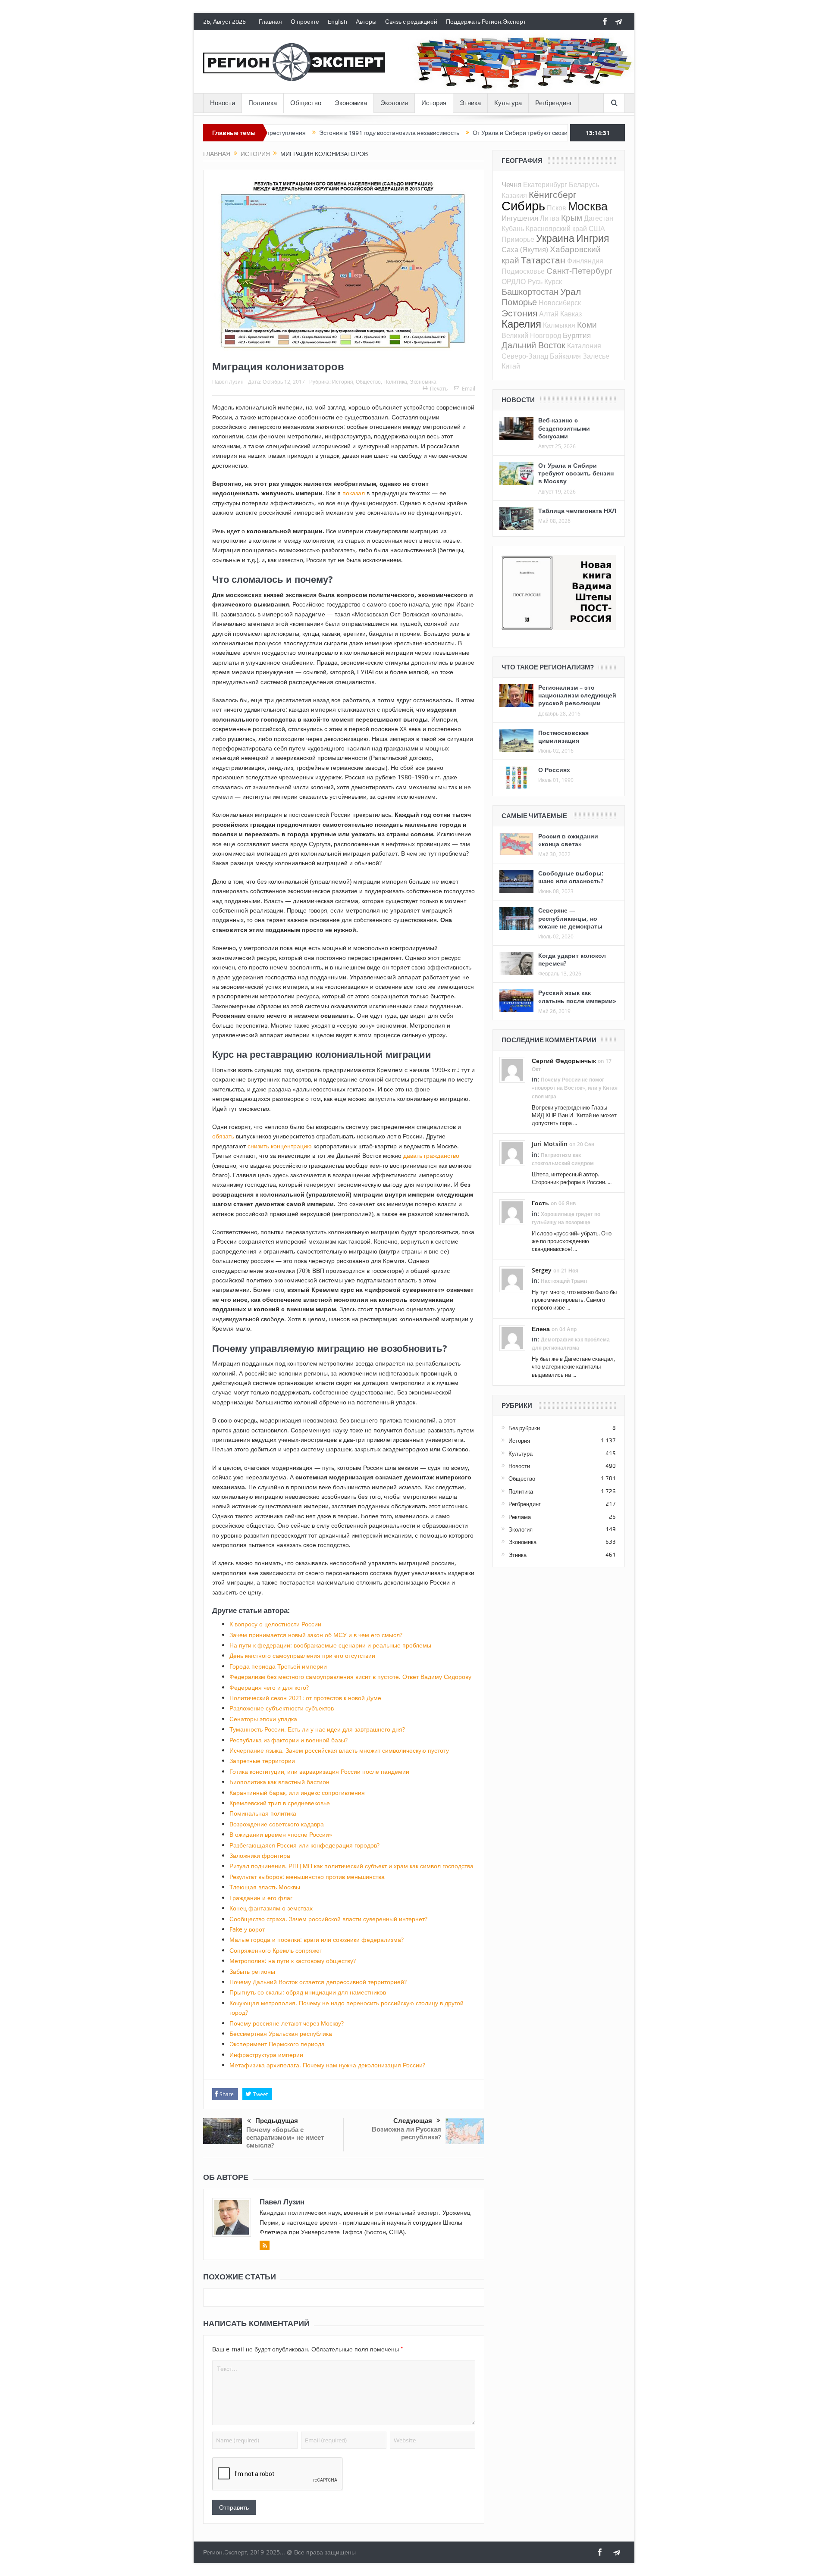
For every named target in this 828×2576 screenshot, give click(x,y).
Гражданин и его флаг (261, 1898)
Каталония (584, 346)
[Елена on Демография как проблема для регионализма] (512, 1337)
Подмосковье (523, 271)
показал (354, 493)
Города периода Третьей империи (278, 1666)
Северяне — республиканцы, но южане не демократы (570, 918)
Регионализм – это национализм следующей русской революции (577, 695)
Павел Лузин (228, 381)
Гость (540, 1203)
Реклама (520, 1517)
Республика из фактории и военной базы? (289, 1740)
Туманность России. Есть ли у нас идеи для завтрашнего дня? (317, 1729)
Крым (572, 217)
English (337, 22)
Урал (571, 291)
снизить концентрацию (280, 1146)
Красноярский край (556, 228)
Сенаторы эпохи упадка (263, 1719)
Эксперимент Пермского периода (277, 2044)
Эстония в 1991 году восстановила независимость (315, 133)
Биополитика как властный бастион (279, 1782)
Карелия (521, 324)
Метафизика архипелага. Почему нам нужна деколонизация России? (327, 2065)
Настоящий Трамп (564, 1281)
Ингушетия (520, 218)
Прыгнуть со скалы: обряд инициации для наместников (308, 1992)
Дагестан (599, 218)
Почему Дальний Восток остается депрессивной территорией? (318, 1982)
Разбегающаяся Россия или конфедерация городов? (304, 1845)
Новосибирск (560, 303)
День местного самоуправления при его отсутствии (302, 1655)
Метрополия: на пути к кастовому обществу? (293, 1961)
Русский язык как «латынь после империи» (577, 996)
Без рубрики (524, 1428)
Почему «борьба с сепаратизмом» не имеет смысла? (285, 2137)
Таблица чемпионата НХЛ (577, 511)
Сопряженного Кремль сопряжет (276, 1950)
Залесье (596, 356)
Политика (263, 103)
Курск (553, 281)
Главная (270, 22)
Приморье (518, 239)
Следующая (413, 2121)
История (434, 103)
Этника (470, 103)
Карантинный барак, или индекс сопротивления (297, 1793)
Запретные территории (262, 1761)
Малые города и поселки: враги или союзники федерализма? (317, 1940)
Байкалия (565, 356)
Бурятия (577, 335)
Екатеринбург (545, 184)
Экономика (351, 103)
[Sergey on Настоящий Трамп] (512, 1279)
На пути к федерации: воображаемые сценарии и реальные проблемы (330, 1645)
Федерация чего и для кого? (269, 1687)
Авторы (366, 22)
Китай (511, 366)
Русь (535, 281)
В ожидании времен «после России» (281, 1834)
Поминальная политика (263, 1813)
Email (469, 388)
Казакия (514, 195)
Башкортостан (530, 292)
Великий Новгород (531, 335)
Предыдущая (277, 2121)
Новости (223, 103)
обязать (223, 1136)
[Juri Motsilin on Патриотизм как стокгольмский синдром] (512, 1153)
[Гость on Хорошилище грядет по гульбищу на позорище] (512, 1212)
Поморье (519, 302)
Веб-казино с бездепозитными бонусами (564, 428)
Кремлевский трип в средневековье (280, 1803)
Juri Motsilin (550, 1144)
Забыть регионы (252, 1971)
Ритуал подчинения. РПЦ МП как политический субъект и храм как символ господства (351, 1866)
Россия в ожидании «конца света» (568, 840)
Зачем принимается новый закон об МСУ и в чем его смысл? (316, 1635)
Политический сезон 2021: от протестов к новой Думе (305, 1698)
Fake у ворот (247, 1929)
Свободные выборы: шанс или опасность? (571, 877)
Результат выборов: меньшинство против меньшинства (307, 1877)
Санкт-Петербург (579, 270)
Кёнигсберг (553, 194)
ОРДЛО (514, 281)
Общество (306, 103)
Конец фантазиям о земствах (271, 1908)
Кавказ (571, 314)
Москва (588, 206)
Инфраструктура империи (266, 2055)
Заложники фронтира (260, 1855)
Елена (541, 1329)
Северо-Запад (525, 356)
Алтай (549, 314)
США (597, 228)
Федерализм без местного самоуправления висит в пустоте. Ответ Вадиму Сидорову (350, 1677)
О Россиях (554, 770)
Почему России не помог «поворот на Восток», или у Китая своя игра (575, 1088)
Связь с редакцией (411, 22)
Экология (394, 103)
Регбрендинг (554, 103)
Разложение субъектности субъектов (282, 1708)
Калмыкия (559, 325)
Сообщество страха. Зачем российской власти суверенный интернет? (328, 1919)
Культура (508, 103)
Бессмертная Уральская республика (281, 2034)
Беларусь (584, 184)
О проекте (305, 22)
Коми (587, 324)
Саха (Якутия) (525, 249)
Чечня (511, 184)
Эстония (519, 313)
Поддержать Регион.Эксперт (486, 22)
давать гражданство (431, 1155)
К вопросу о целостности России (275, 1624)
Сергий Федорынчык (564, 1061)
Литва (550, 218)
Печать (439, 388)
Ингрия (593, 238)
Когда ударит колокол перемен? (572, 959)
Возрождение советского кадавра (277, 1824)
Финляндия (585, 261)
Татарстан (543, 260)
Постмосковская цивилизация (563, 736)
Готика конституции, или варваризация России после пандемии (319, 1771)
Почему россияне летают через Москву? (287, 2023)
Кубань (513, 228)
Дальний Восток (533, 345)
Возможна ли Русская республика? (406, 2133)
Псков (557, 208)
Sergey (542, 1270)
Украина (555, 238)
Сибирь (523, 206)
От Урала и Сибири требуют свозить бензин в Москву (472, 133)
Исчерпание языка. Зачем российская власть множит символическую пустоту (339, 1750)
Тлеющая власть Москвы (265, 1887)
